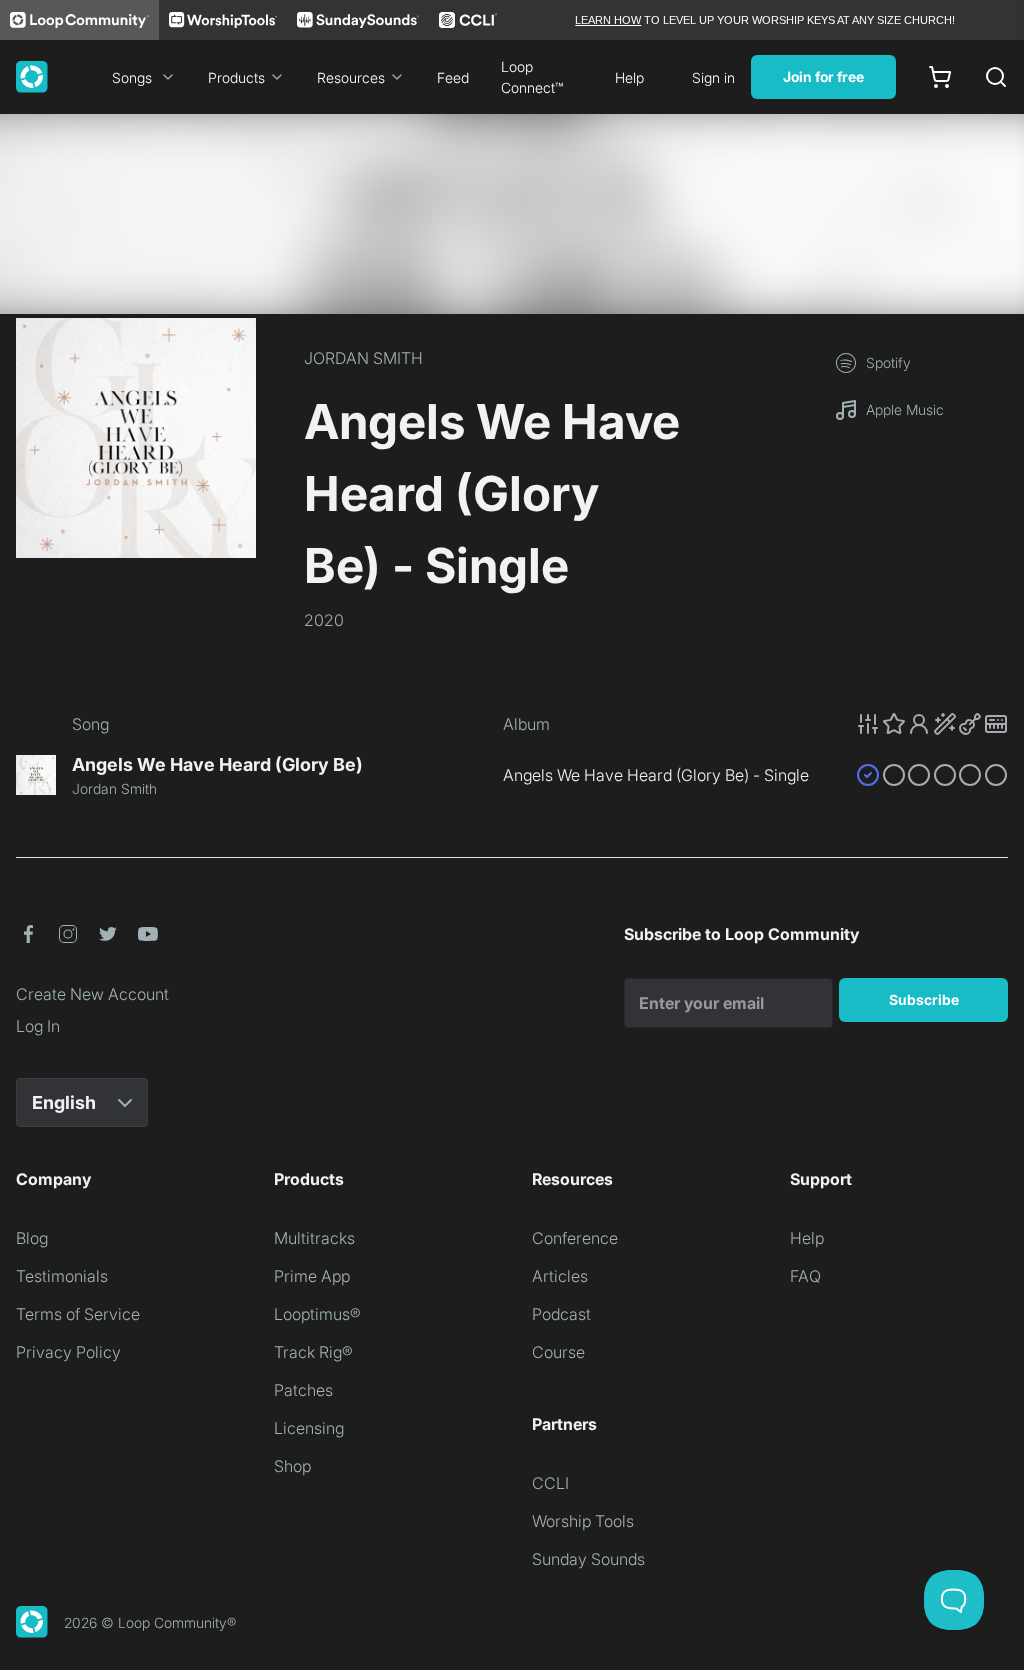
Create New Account (92, 994)
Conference (575, 1238)
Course (558, 1352)
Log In (38, 1026)
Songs (132, 77)
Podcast (561, 1314)
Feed (453, 77)
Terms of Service (78, 1314)
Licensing (309, 1428)
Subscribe (924, 999)
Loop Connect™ (532, 77)
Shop (292, 1466)
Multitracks (314, 1238)
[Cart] (940, 77)
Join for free (823, 76)
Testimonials (62, 1276)
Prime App (312, 1276)
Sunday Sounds (588, 1559)
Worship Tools (583, 1521)
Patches (303, 1390)
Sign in (713, 77)
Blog (32, 1238)
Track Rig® (313, 1352)
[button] (932, 724)
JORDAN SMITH (363, 358)
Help (629, 77)
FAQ (805, 1276)
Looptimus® (317, 1314)
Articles (560, 1276)
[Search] (996, 77)
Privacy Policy (68, 1352)
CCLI (550, 1483)
